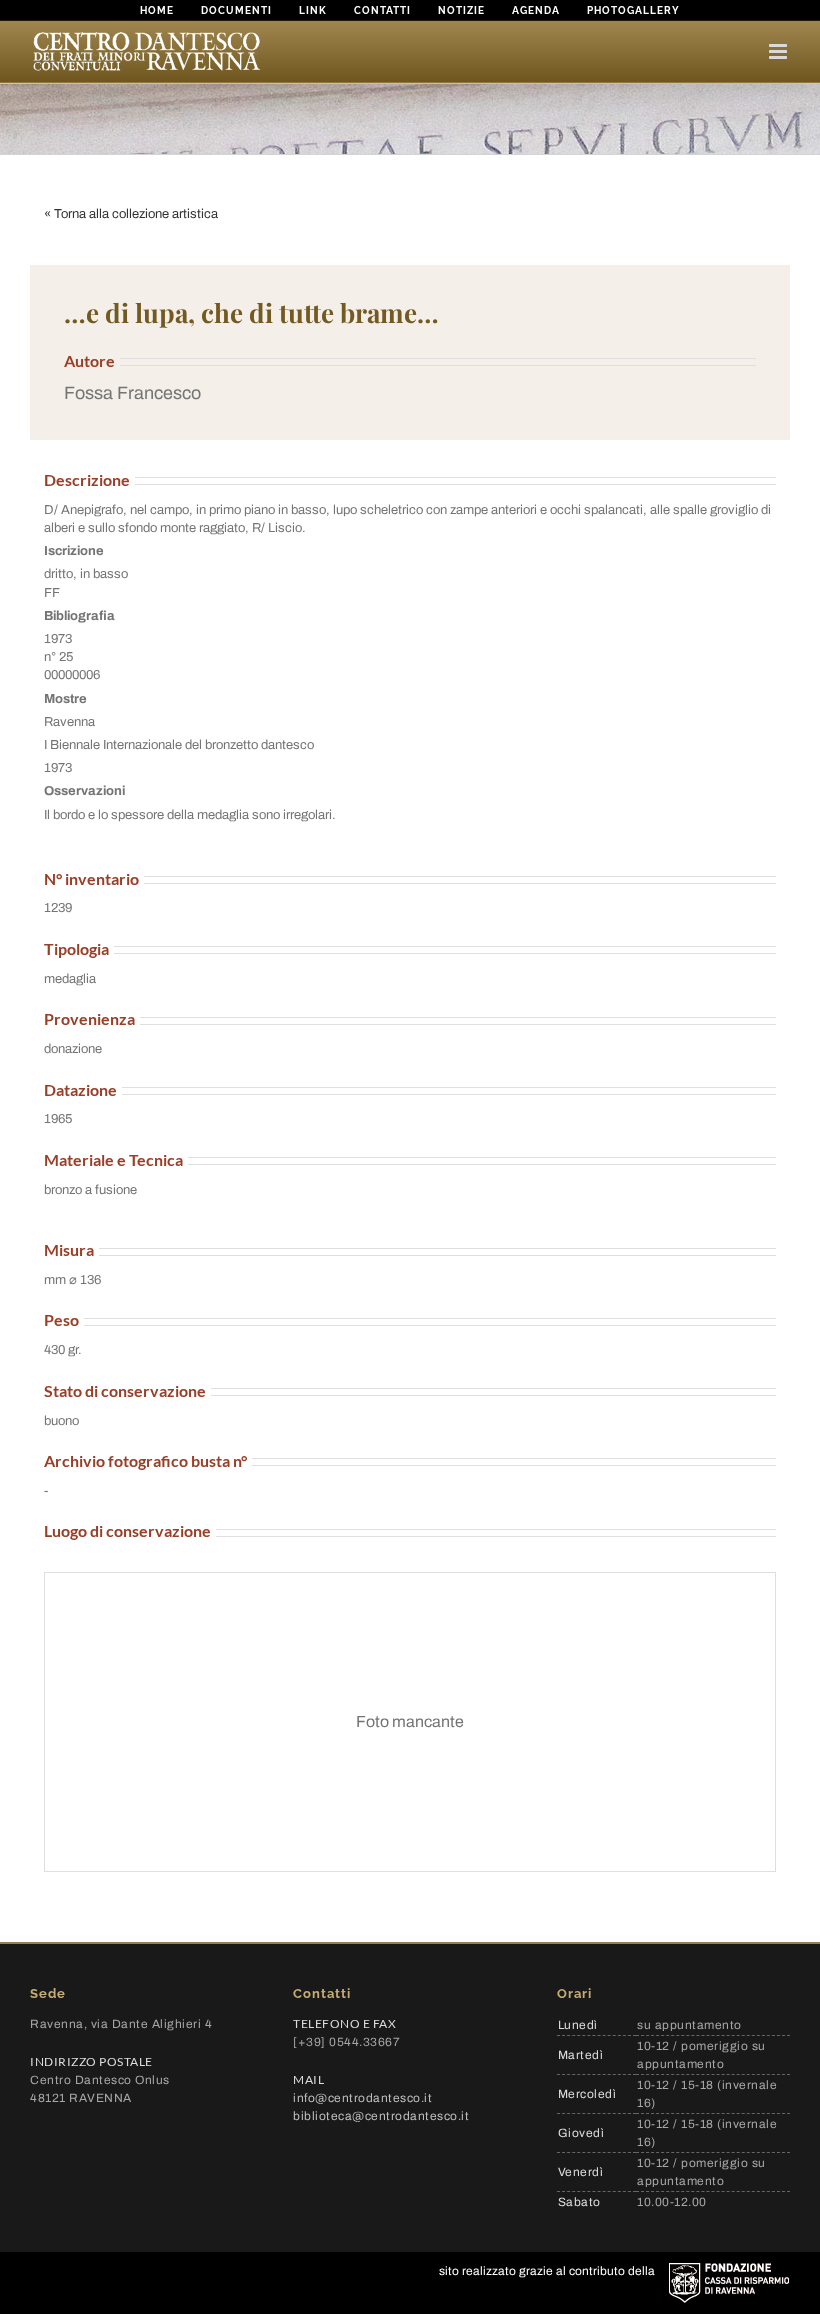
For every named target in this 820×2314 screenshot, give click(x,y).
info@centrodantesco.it (362, 2098)
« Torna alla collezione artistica (131, 214)
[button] (409, 393)
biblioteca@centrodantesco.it (381, 2116)
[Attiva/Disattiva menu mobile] (779, 51)
